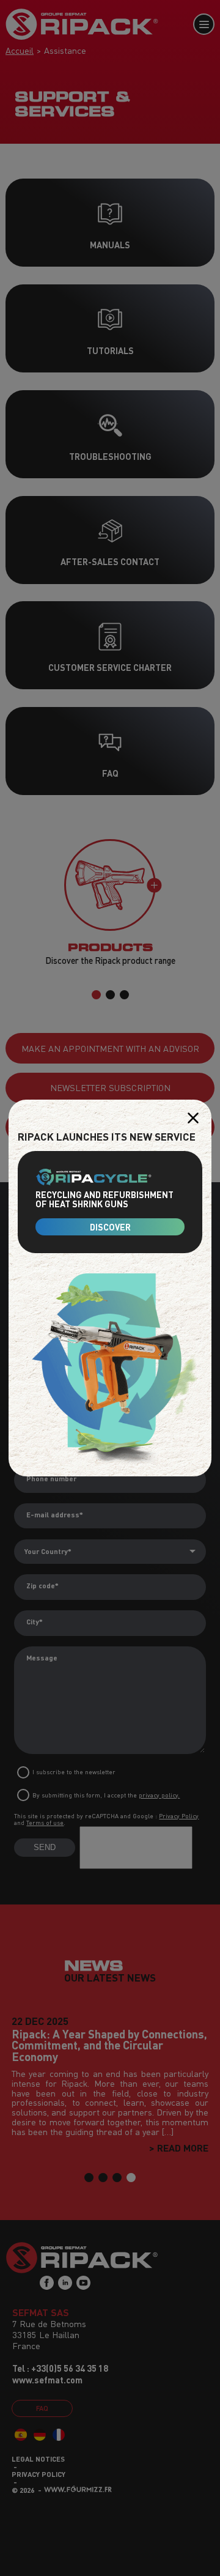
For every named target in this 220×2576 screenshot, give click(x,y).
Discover (110, 1227)
